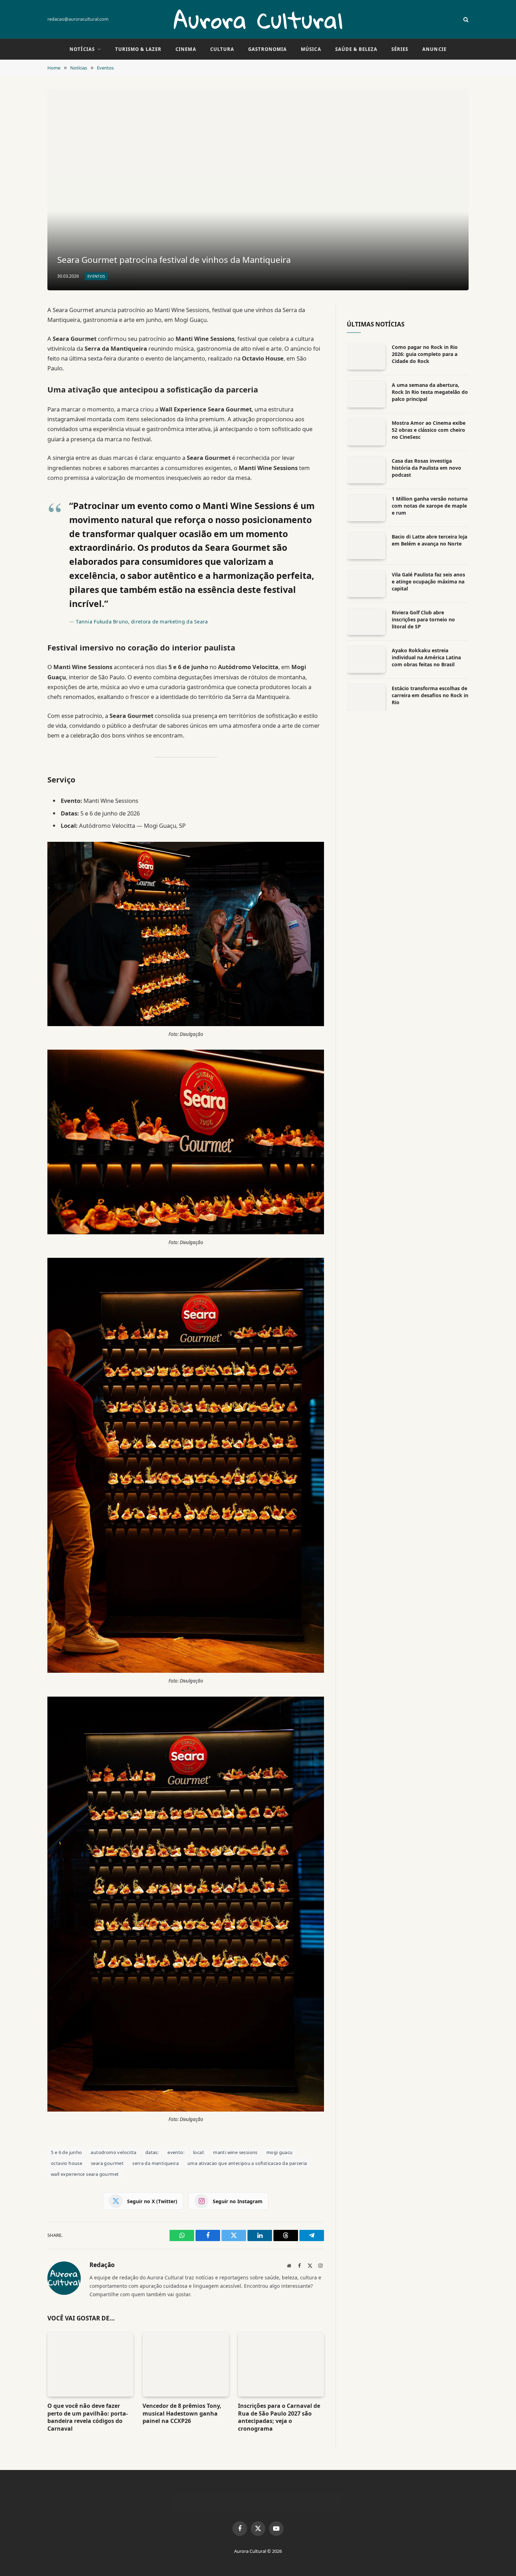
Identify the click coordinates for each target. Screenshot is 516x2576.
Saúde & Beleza (356, 49)
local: (199, 2152)
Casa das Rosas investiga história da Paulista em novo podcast (426, 468)
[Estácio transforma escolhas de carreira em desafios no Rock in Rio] (366, 698)
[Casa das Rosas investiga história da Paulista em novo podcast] (366, 470)
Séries (400, 49)
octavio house (67, 2163)
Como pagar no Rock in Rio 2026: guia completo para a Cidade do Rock (425, 354)
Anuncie (434, 49)
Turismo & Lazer (138, 49)
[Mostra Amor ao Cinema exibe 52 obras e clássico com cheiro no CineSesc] (366, 432)
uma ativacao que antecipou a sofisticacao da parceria (247, 2163)
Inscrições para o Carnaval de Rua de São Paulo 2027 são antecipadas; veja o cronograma (279, 2417)
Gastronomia (267, 49)
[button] (498, 2557)
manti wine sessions (235, 2152)
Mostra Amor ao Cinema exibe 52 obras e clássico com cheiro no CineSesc (429, 430)
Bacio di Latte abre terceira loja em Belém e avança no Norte (429, 540)
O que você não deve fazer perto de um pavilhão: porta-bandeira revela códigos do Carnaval (88, 2417)
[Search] (465, 19)
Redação (102, 2265)
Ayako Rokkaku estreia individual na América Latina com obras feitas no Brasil (426, 657)
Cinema (186, 49)
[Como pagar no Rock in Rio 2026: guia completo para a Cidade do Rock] (366, 356)
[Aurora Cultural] (258, 19)
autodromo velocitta (113, 2152)
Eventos (96, 276)
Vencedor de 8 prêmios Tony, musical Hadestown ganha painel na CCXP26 (182, 2414)
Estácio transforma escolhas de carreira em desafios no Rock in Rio (430, 695)
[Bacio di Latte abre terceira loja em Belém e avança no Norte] (366, 546)
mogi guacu (280, 2152)
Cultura (222, 49)
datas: (152, 2152)
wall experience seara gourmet (85, 2174)
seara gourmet (107, 2163)
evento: (176, 2152)
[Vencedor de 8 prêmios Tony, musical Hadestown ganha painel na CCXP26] (186, 2364)
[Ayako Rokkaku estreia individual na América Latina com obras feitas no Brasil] (366, 660)
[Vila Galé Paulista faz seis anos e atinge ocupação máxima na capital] (366, 584)
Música (311, 49)
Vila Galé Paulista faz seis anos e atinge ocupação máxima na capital (428, 582)
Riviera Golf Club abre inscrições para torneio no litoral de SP (423, 619)
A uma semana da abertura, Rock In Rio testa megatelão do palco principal (430, 392)
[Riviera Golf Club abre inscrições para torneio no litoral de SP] (366, 622)
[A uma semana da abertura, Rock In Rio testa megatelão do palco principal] (366, 394)
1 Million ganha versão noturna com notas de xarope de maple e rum (430, 506)
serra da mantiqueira (156, 2163)
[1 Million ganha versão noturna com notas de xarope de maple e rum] (366, 508)
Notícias (82, 49)
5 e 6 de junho (66, 2152)
